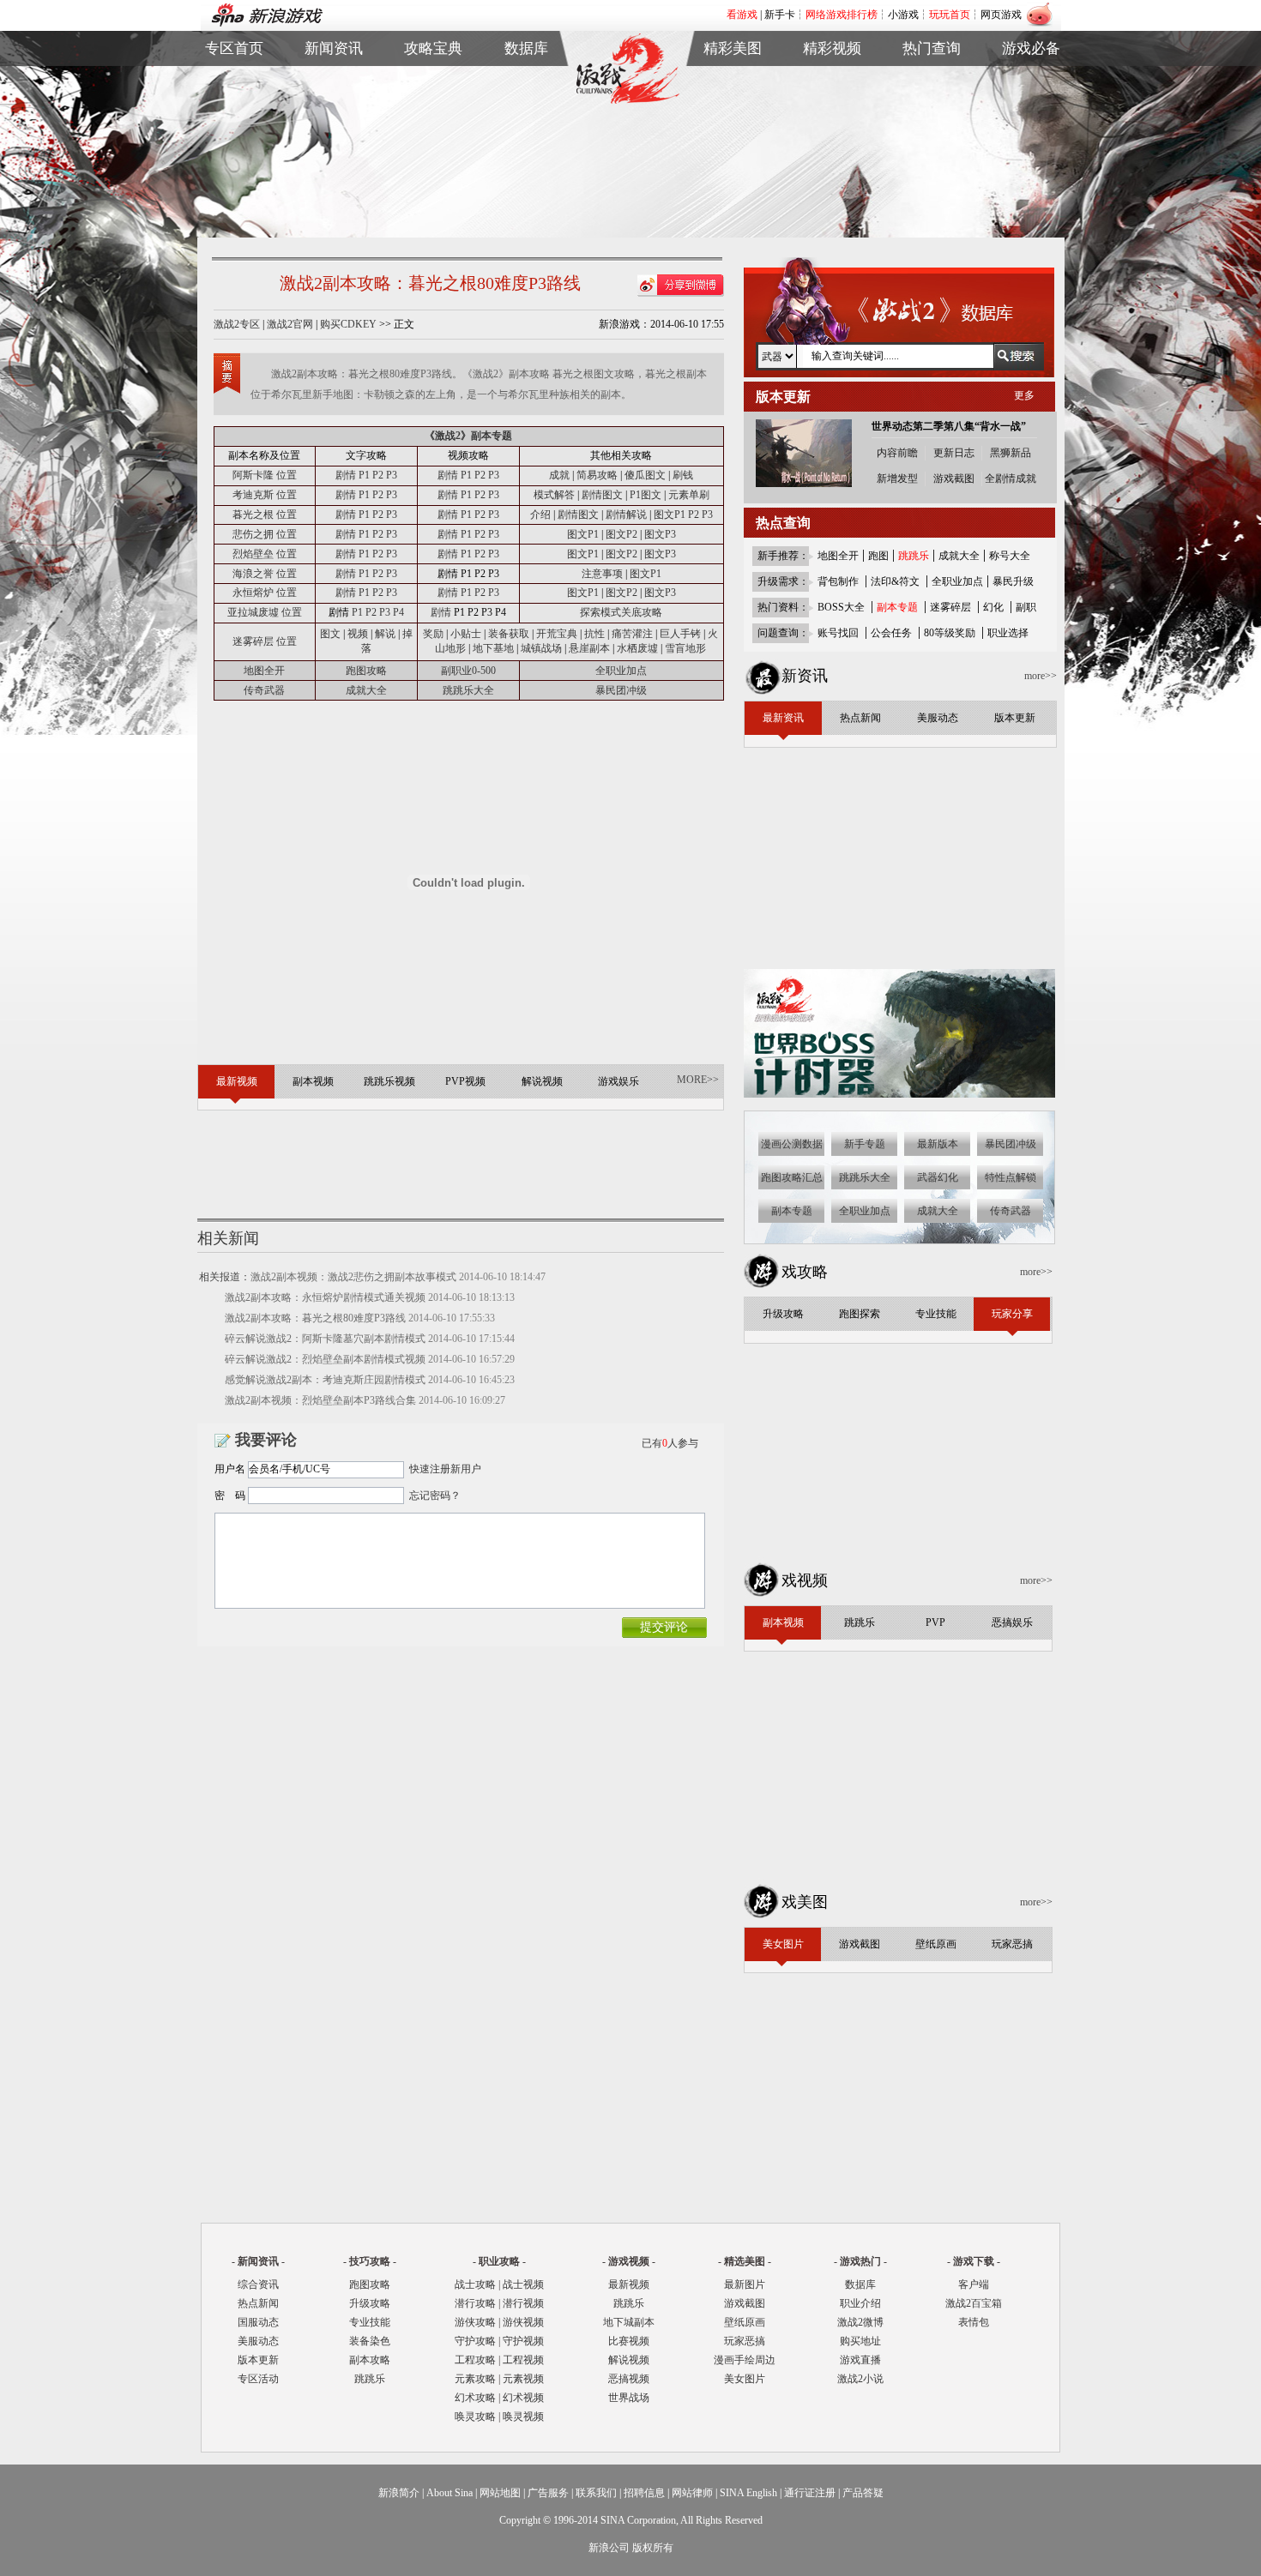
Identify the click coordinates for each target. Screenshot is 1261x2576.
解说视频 (832, 140)
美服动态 (334, 120)
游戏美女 (733, 81)
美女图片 (745, 2379)
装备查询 (527, 81)
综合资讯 (258, 2284)
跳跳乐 (370, 2379)
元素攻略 (475, 2379)
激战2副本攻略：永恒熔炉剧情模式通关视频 (325, 1297)
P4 (398, 612)
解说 (385, 634)
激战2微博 (932, 81)
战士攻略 (475, 2284)
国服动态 (258, 2322)
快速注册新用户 (445, 1469)
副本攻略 (370, 2360)
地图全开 (264, 671)
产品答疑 (863, 2493)
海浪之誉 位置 (265, 574)
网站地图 (500, 2493)
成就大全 (366, 690)
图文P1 (670, 515)
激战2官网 (290, 324)
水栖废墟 (637, 648)
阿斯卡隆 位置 (265, 475)
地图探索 (433, 160)
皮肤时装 (527, 101)
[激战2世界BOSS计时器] (900, 1094)
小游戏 (903, 15)
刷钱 (683, 475)
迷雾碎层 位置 (265, 641)
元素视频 (523, 2379)
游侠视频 (523, 2322)
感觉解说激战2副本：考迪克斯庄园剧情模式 (325, 1380)
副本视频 (832, 81)
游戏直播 (932, 120)
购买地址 (932, 101)
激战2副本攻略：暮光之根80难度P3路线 (315, 1318)
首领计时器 (1031, 101)
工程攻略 (475, 2360)
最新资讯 (334, 81)
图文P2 (621, 534)
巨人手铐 (682, 634)
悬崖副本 (589, 648)
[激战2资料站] (627, 100)
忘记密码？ (435, 1496)
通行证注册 (810, 2493)
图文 (330, 634)
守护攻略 (475, 2341)
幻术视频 (523, 2398)
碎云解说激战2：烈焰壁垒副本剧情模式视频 (325, 1359)
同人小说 (932, 140)
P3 (392, 475)
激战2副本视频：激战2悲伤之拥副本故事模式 (353, 1277)
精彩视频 (832, 48)
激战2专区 (237, 324)
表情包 (1031, 120)
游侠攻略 (475, 2322)
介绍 (540, 515)
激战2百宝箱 (974, 2303)
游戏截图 (733, 101)
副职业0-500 (468, 671)
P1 (364, 475)
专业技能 (370, 2322)
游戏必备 (1031, 48)
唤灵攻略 (475, 2417)
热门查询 (932, 48)
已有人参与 (670, 1443)
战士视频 (523, 2284)
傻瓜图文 (645, 475)
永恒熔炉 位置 (265, 593)
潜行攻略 (475, 2303)
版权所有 (653, 2548)
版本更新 (334, 140)
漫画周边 (733, 160)
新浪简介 (399, 2493)
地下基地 (493, 648)
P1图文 (646, 495)
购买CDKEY (348, 324)
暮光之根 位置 (265, 515)
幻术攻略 (475, 2398)
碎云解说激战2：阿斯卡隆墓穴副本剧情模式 (325, 1339)
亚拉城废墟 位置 (265, 612)
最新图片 (745, 2284)
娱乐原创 (832, 160)
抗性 (594, 634)
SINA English (748, 2493)
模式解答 (554, 495)
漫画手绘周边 (745, 2360)
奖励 (433, 634)
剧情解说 (626, 515)
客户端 (1031, 81)
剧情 (346, 475)
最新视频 (629, 2284)
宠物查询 (527, 140)
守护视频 (523, 2341)
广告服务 (548, 2493)
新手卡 (780, 15)
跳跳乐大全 (433, 140)
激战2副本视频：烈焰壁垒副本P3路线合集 (320, 1400)
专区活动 (258, 2379)
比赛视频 (629, 2341)
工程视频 (523, 2360)
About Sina (449, 2493)
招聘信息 (644, 2493)
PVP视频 (832, 120)
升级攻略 (370, 2303)
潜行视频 (523, 2303)
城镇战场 (541, 648)
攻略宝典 (433, 48)
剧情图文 (602, 495)
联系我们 (596, 2493)
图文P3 (660, 534)
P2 (378, 475)
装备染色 (370, 2341)
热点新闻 (334, 101)
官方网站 (234, 101)
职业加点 (433, 120)
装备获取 (509, 634)
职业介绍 (433, 101)
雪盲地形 (685, 648)
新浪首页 (234, 140)
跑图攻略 (366, 671)
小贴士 (466, 634)
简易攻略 (597, 475)
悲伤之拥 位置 (265, 534)
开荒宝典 (557, 634)
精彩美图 (733, 48)
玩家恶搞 (733, 140)
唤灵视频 (523, 2417)
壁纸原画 (733, 120)
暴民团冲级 (621, 690)
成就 (559, 475)
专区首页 (234, 81)
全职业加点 (621, 671)
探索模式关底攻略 (621, 612)
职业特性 (527, 120)
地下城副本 (629, 2322)
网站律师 (692, 2493)
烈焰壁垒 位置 (265, 554)
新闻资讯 (334, 48)
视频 (358, 634)
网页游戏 (1001, 15)
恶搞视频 (629, 2379)
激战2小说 (860, 2379)
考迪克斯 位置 (265, 495)
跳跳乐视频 (832, 101)
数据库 (526, 48)
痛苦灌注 (632, 634)
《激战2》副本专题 (468, 436)
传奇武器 (264, 690)
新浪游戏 (234, 120)
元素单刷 (689, 495)
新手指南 (433, 81)
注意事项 (602, 574)
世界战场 (629, 2398)
